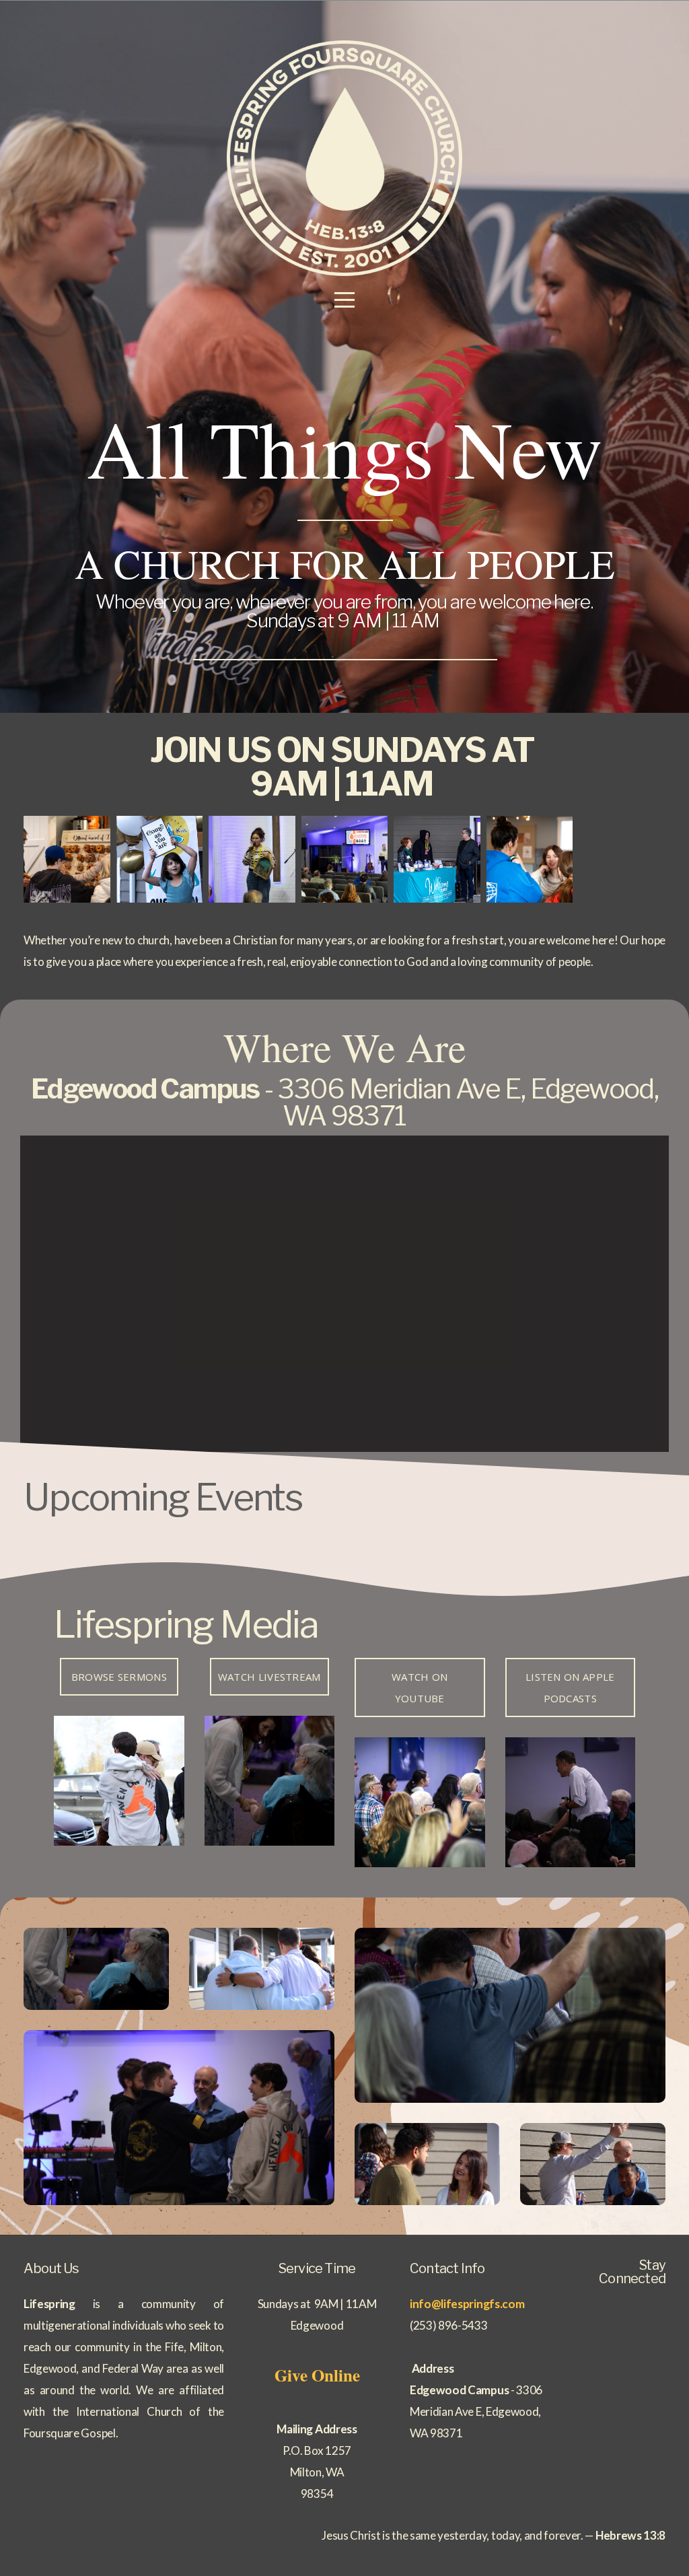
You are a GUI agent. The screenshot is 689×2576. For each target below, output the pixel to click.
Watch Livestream (269, 1677)
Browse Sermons (119, 1677)
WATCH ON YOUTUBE (420, 1687)
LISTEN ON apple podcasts (570, 1687)
